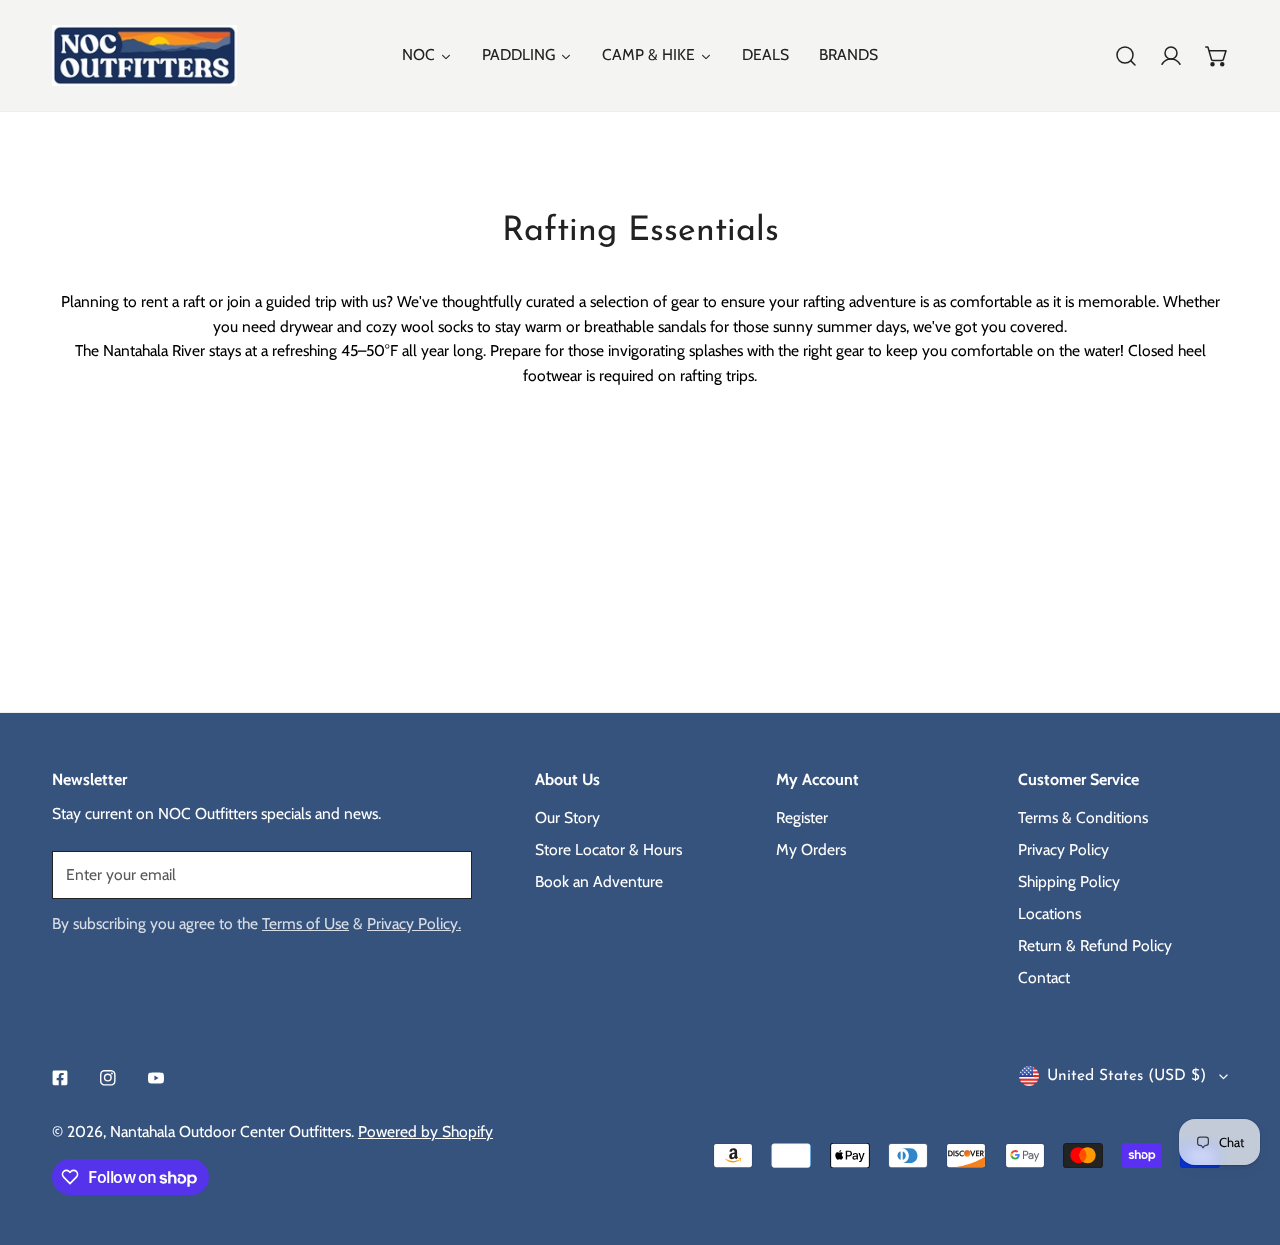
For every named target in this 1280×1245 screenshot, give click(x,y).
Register (802, 817)
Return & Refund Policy (1095, 945)
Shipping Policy (1069, 881)
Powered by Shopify (425, 1131)
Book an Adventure (599, 881)
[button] (1217, 56)
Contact (1044, 977)
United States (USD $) (1126, 1076)
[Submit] (445, 874)
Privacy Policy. (414, 923)
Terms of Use (305, 923)
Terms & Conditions (1083, 817)
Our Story (567, 817)
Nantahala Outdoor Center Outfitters (230, 1131)
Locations (1049, 913)
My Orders (811, 849)
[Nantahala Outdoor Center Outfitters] (144, 55)
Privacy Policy (1063, 849)
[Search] (1126, 56)
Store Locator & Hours (608, 849)
